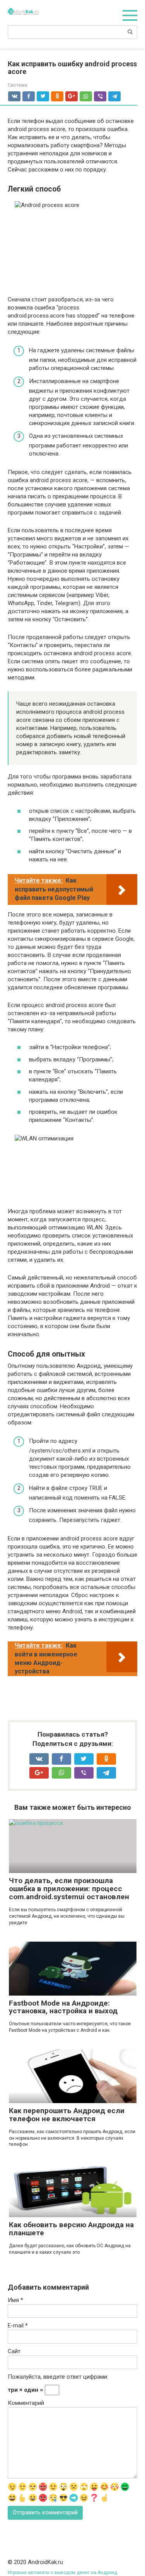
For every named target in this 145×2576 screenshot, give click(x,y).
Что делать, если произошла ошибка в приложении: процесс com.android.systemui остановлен (69, 1889)
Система (18, 85)
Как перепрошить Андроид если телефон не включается (67, 2115)
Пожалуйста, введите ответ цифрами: (58, 2377)
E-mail (18, 2325)
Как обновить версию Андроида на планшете (71, 2229)
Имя (15, 2300)
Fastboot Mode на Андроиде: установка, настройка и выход (63, 2007)
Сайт (14, 2351)
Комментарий (26, 2403)
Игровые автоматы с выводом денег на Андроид (62, 2573)
